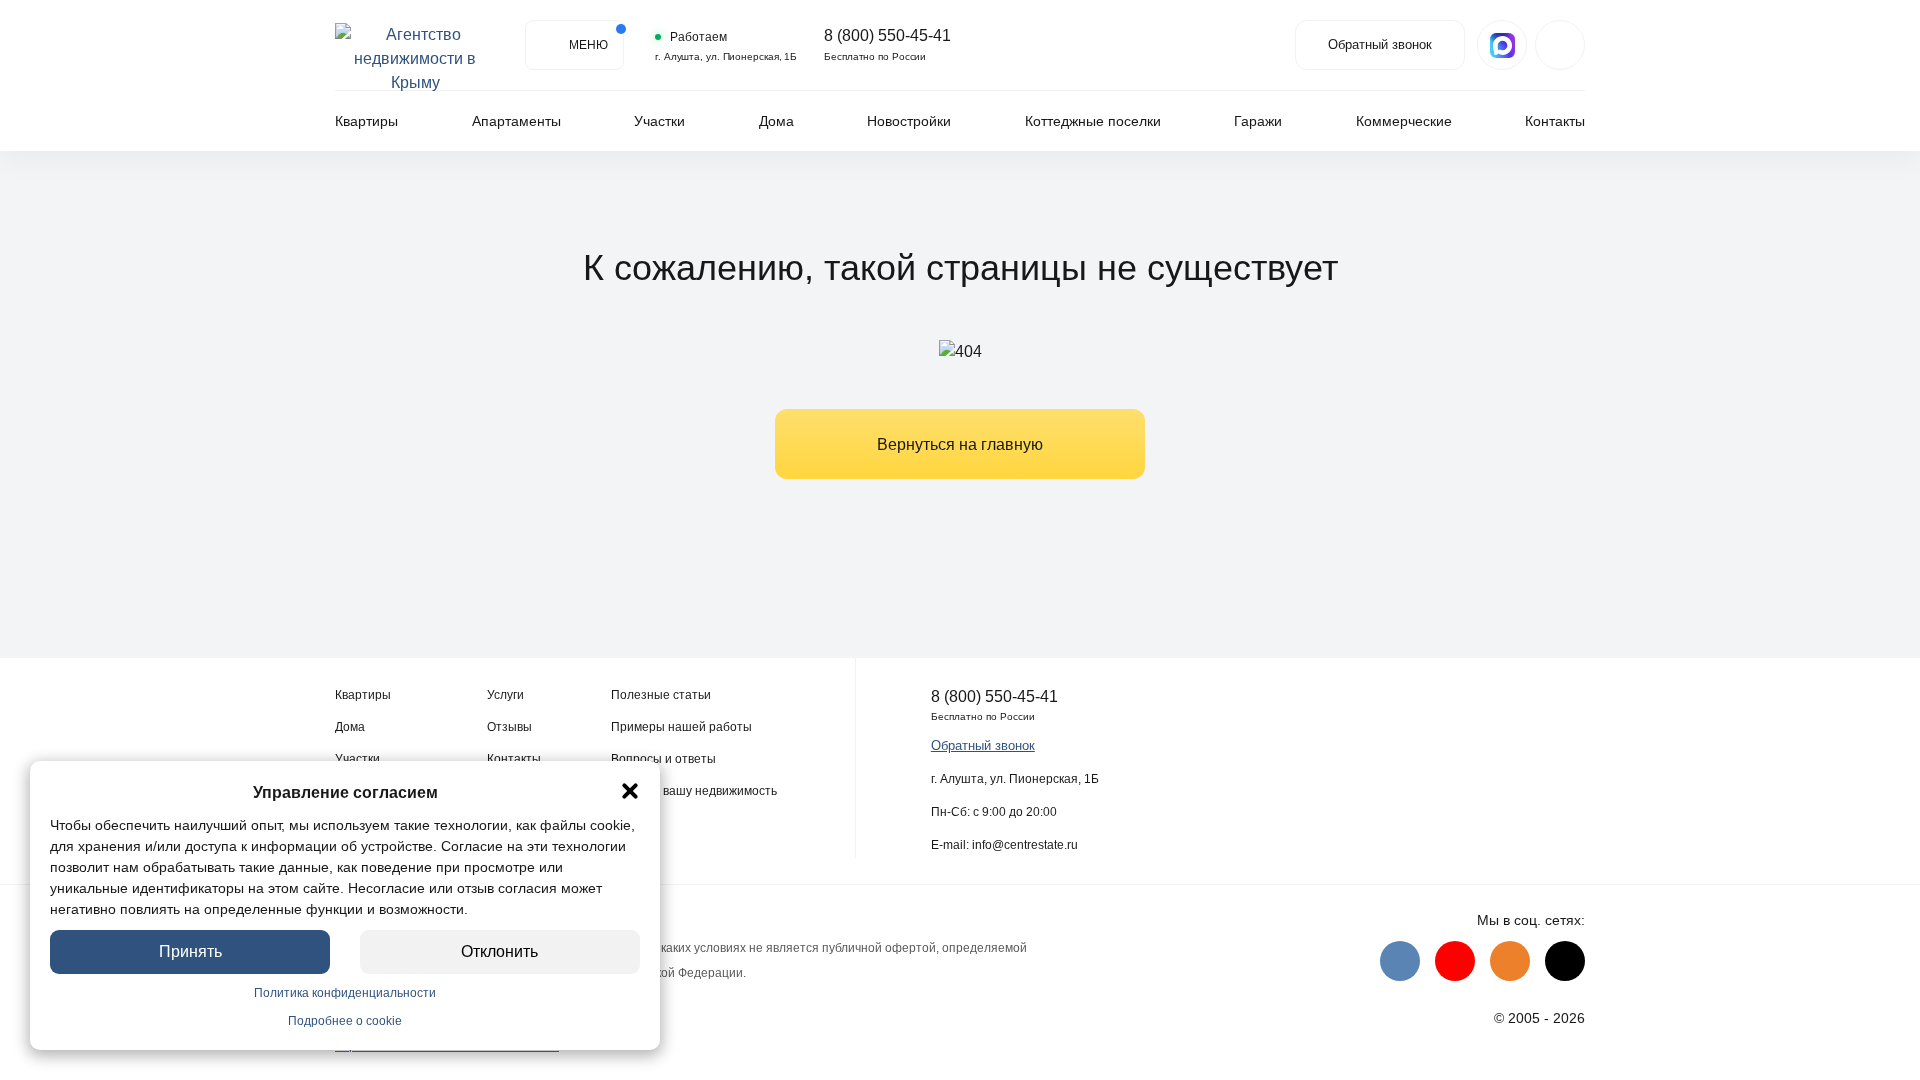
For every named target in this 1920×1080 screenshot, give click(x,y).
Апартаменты (516, 121)
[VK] (1400, 961)
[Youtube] (1455, 961)
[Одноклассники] (1510, 961)
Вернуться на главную (960, 444)
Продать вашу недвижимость (694, 791)
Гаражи (1258, 121)
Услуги (505, 695)
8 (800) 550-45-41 (887, 36)
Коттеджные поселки (1093, 121)
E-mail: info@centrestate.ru (1004, 845)
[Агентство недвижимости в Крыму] (415, 45)
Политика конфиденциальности (345, 993)
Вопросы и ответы (663, 759)
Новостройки (909, 121)
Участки (659, 121)
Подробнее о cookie (345, 1021)
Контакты (1555, 121)
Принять (190, 951)
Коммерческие (1404, 121)
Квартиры (366, 121)
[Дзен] (1565, 961)
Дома (776, 121)
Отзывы (509, 727)
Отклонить (500, 951)
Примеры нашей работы (681, 727)
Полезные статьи (661, 695)
